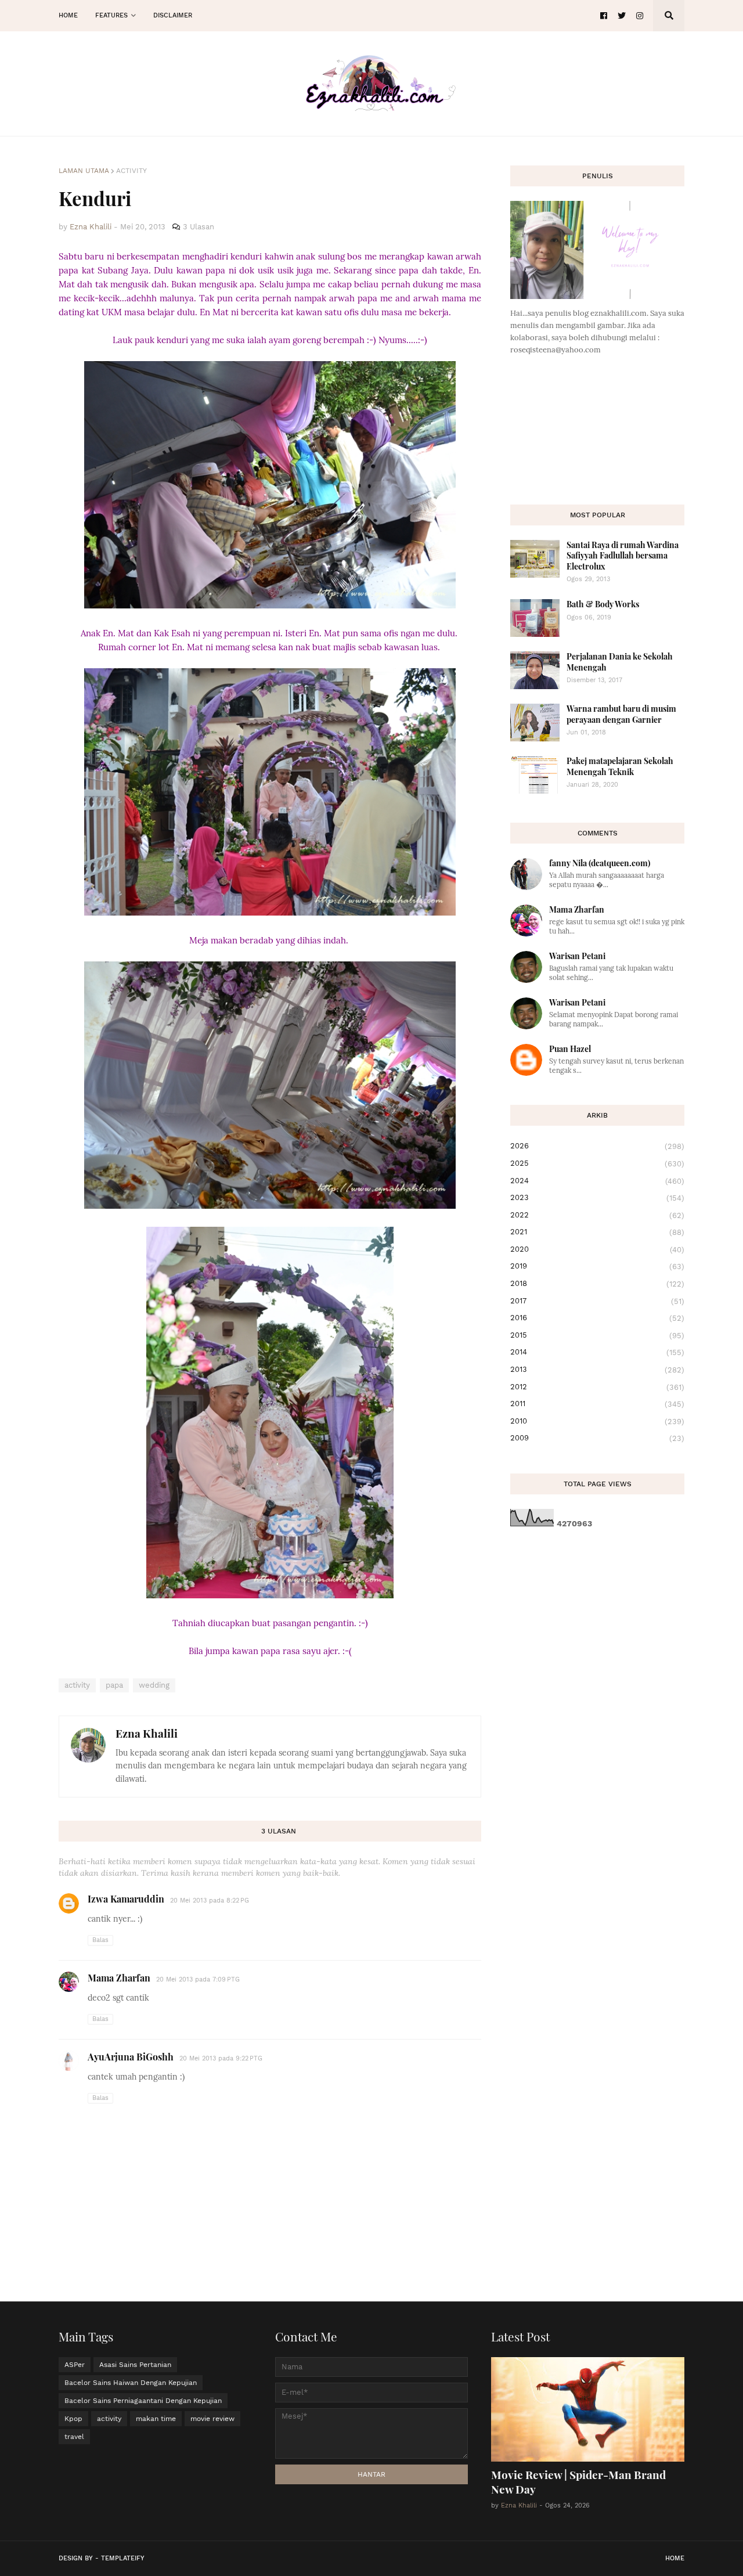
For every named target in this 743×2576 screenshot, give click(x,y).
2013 (597, 1370)
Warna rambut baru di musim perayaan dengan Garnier (621, 714)
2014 (597, 1352)
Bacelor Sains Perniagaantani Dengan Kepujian (143, 2401)
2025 (597, 1163)
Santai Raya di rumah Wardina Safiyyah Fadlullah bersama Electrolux (623, 555)
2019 (597, 1266)
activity (131, 171)
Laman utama (84, 171)
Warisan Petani (577, 956)
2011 (597, 1404)
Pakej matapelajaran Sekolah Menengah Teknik (620, 766)
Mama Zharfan (119, 1978)
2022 (597, 1215)
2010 (597, 1421)
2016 (597, 1318)
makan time (156, 2419)
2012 (597, 1387)
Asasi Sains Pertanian (135, 2365)
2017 (597, 1301)
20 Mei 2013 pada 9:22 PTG (221, 2058)
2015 (597, 1335)
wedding (154, 1685)
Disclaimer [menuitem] (173, 15)
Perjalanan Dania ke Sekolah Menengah (620, 662)
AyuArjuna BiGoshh (131, 2057)
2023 (597, 1198)
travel (74, 2437)
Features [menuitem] (111, 15)
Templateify (123, 2558)
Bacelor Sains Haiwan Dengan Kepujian (131, 2383)
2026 (597, 1146)
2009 (597, 1438)
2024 (597, 1181)
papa (114, 1685)
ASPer (75, 2365)
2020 (597, 1249)
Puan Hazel (570, 1049)
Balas (100, 1940)
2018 (597, 1284)
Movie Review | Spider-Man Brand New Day (578, 2482)
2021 (597, 1232)
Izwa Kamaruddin (126, 1899)
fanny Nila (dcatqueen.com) (600, 863)
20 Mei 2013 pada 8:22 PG (210, 1901)
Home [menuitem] (68, 15)
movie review (212, 2419)
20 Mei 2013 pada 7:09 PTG (198, 1979)
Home (675, 2558)
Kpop (73, 2419)
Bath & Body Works (603, 604)
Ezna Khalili (147, 1733)
